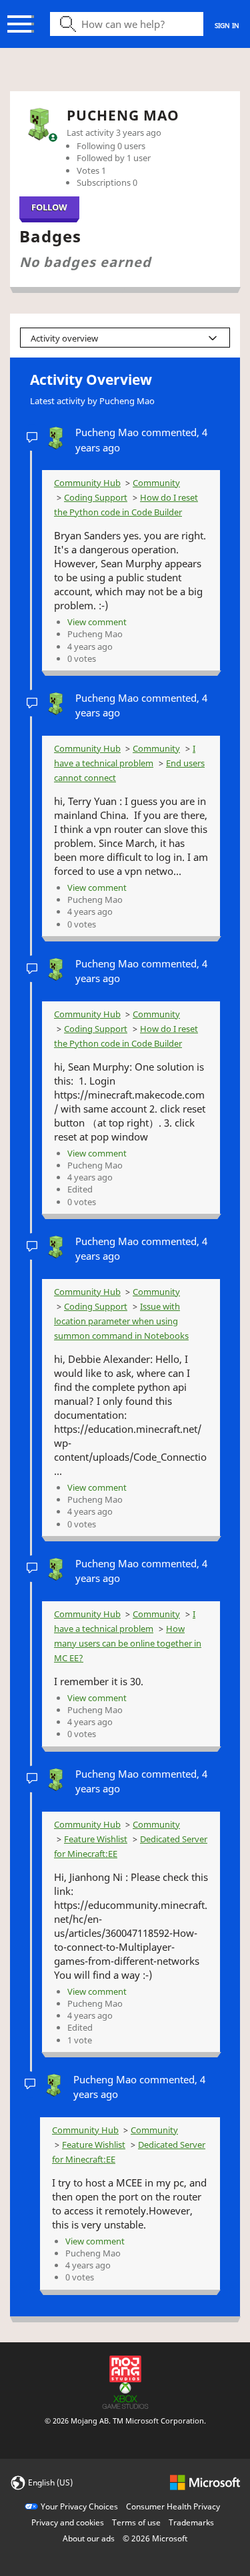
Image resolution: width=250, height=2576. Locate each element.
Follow (49, 207)
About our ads (89, 2538)
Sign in (227, 25)
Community (156, 483)
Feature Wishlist (96, 1839)
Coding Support (96, 497)
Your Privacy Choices (79, 2506)
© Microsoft (155, 2538)
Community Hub (87, 483)
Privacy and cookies (68, 2522)
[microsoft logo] (205, 2482)
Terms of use (136, 2522)
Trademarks (191, 2522)
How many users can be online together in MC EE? (128, 1643)
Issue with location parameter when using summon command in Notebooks (121, 1321)
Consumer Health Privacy (173, 2506)
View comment (97, 622)
